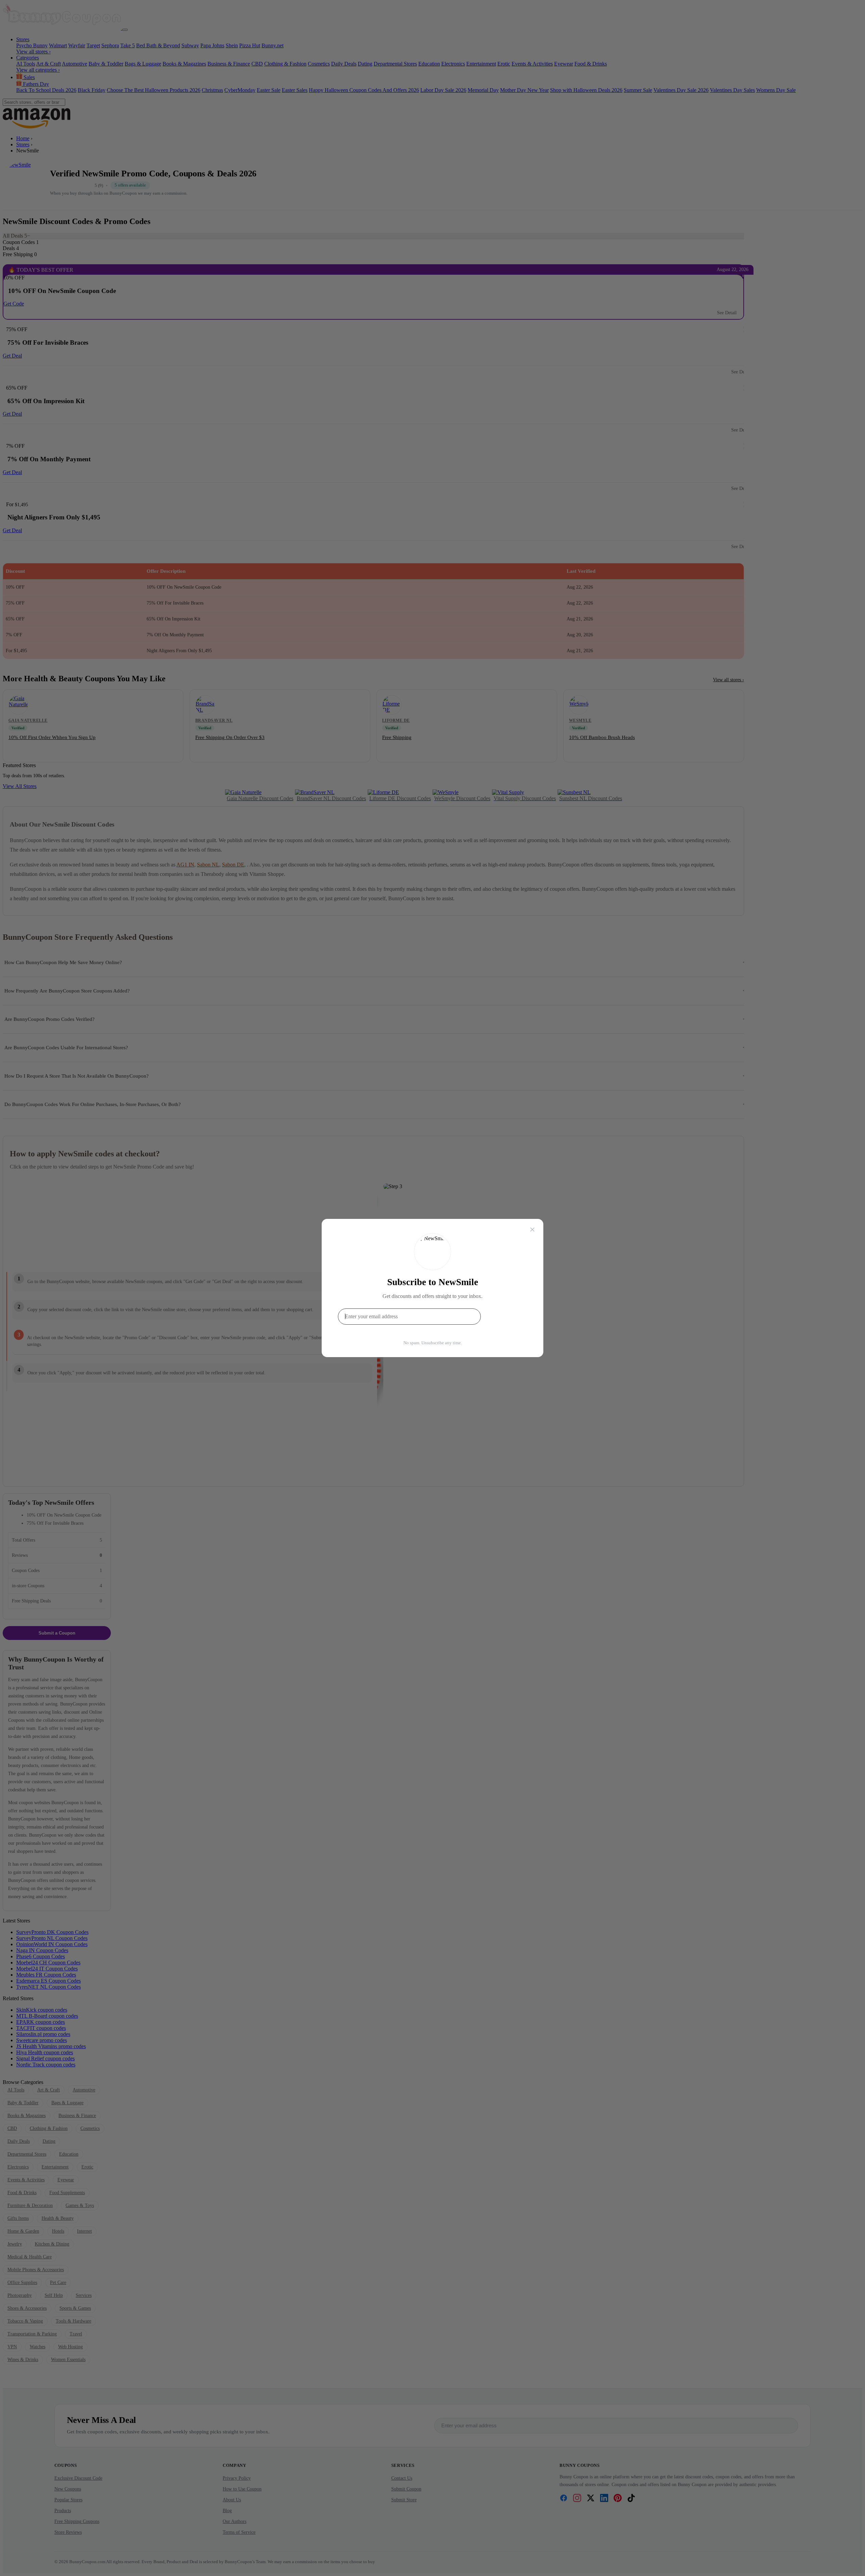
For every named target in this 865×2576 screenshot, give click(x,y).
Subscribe (506, 1316)
